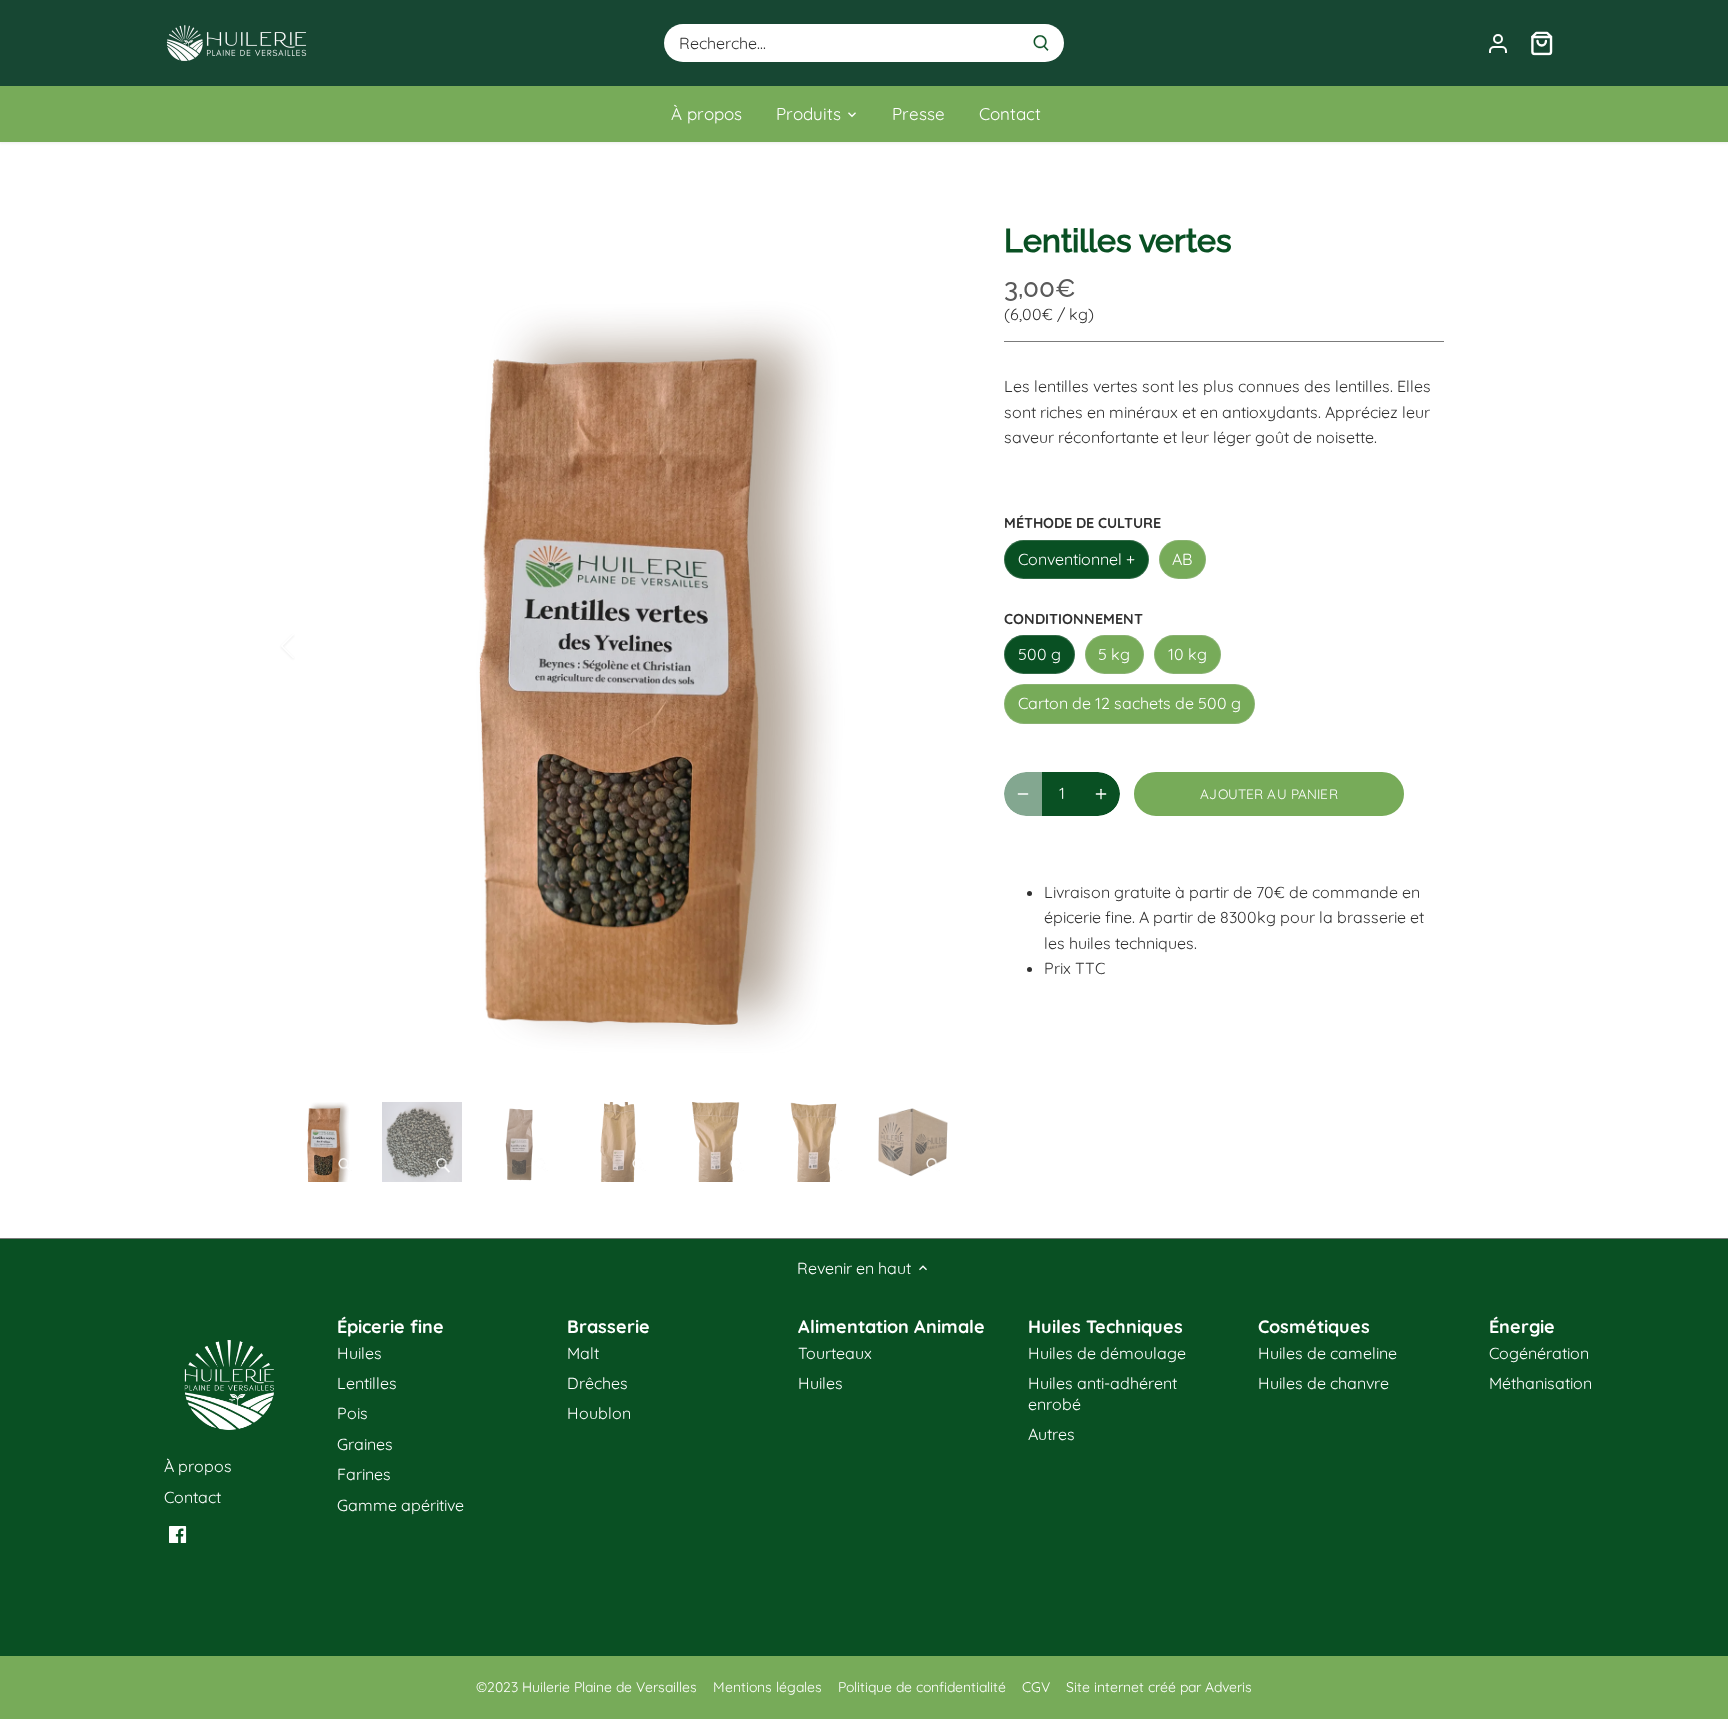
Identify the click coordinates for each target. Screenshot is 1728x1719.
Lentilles (367, 1383)
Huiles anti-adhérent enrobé (1102, 1393)
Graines (365, 1444)
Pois (352, 1413)
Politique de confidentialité (922, 1687)
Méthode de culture (1082, 523)
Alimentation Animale (891, 1326)
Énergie (1522, 1326)
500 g (1039, 654)
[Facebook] (177, 1533)
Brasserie (608, 1326)
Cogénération (1539, 1353)
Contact (192, 1497)
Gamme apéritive (400, 1505)
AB (1182, 559)
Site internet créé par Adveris (1159, 1687)
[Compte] (1498, 43)
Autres (1051, 1434)
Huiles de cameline (1327, 1353)
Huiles (359, 1353)
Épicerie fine (390, 1326)
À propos (198, 1466)
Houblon (599, 1413)
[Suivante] (926, 646)
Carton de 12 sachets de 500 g (1129, 703)
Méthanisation (1540, 1383)
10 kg (1187, 654)
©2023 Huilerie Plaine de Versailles (586, 1687)
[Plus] (1101, 794)
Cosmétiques (1314, 1326)
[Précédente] (314, 646)
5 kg (1114, 654)
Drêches (597, 1383)
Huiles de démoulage (1107, 1353)
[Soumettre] (1041, 43)
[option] (620, 646)
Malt (583, 1353)
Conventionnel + (1076, 559)
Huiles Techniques (1105, 1326)
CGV (1036, 1687)
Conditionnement (1073, 619)
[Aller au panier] (1542, 43)
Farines (364, 1474)
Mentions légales (767, 1687)
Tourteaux (835, 1353)
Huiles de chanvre (1323, 1383)
